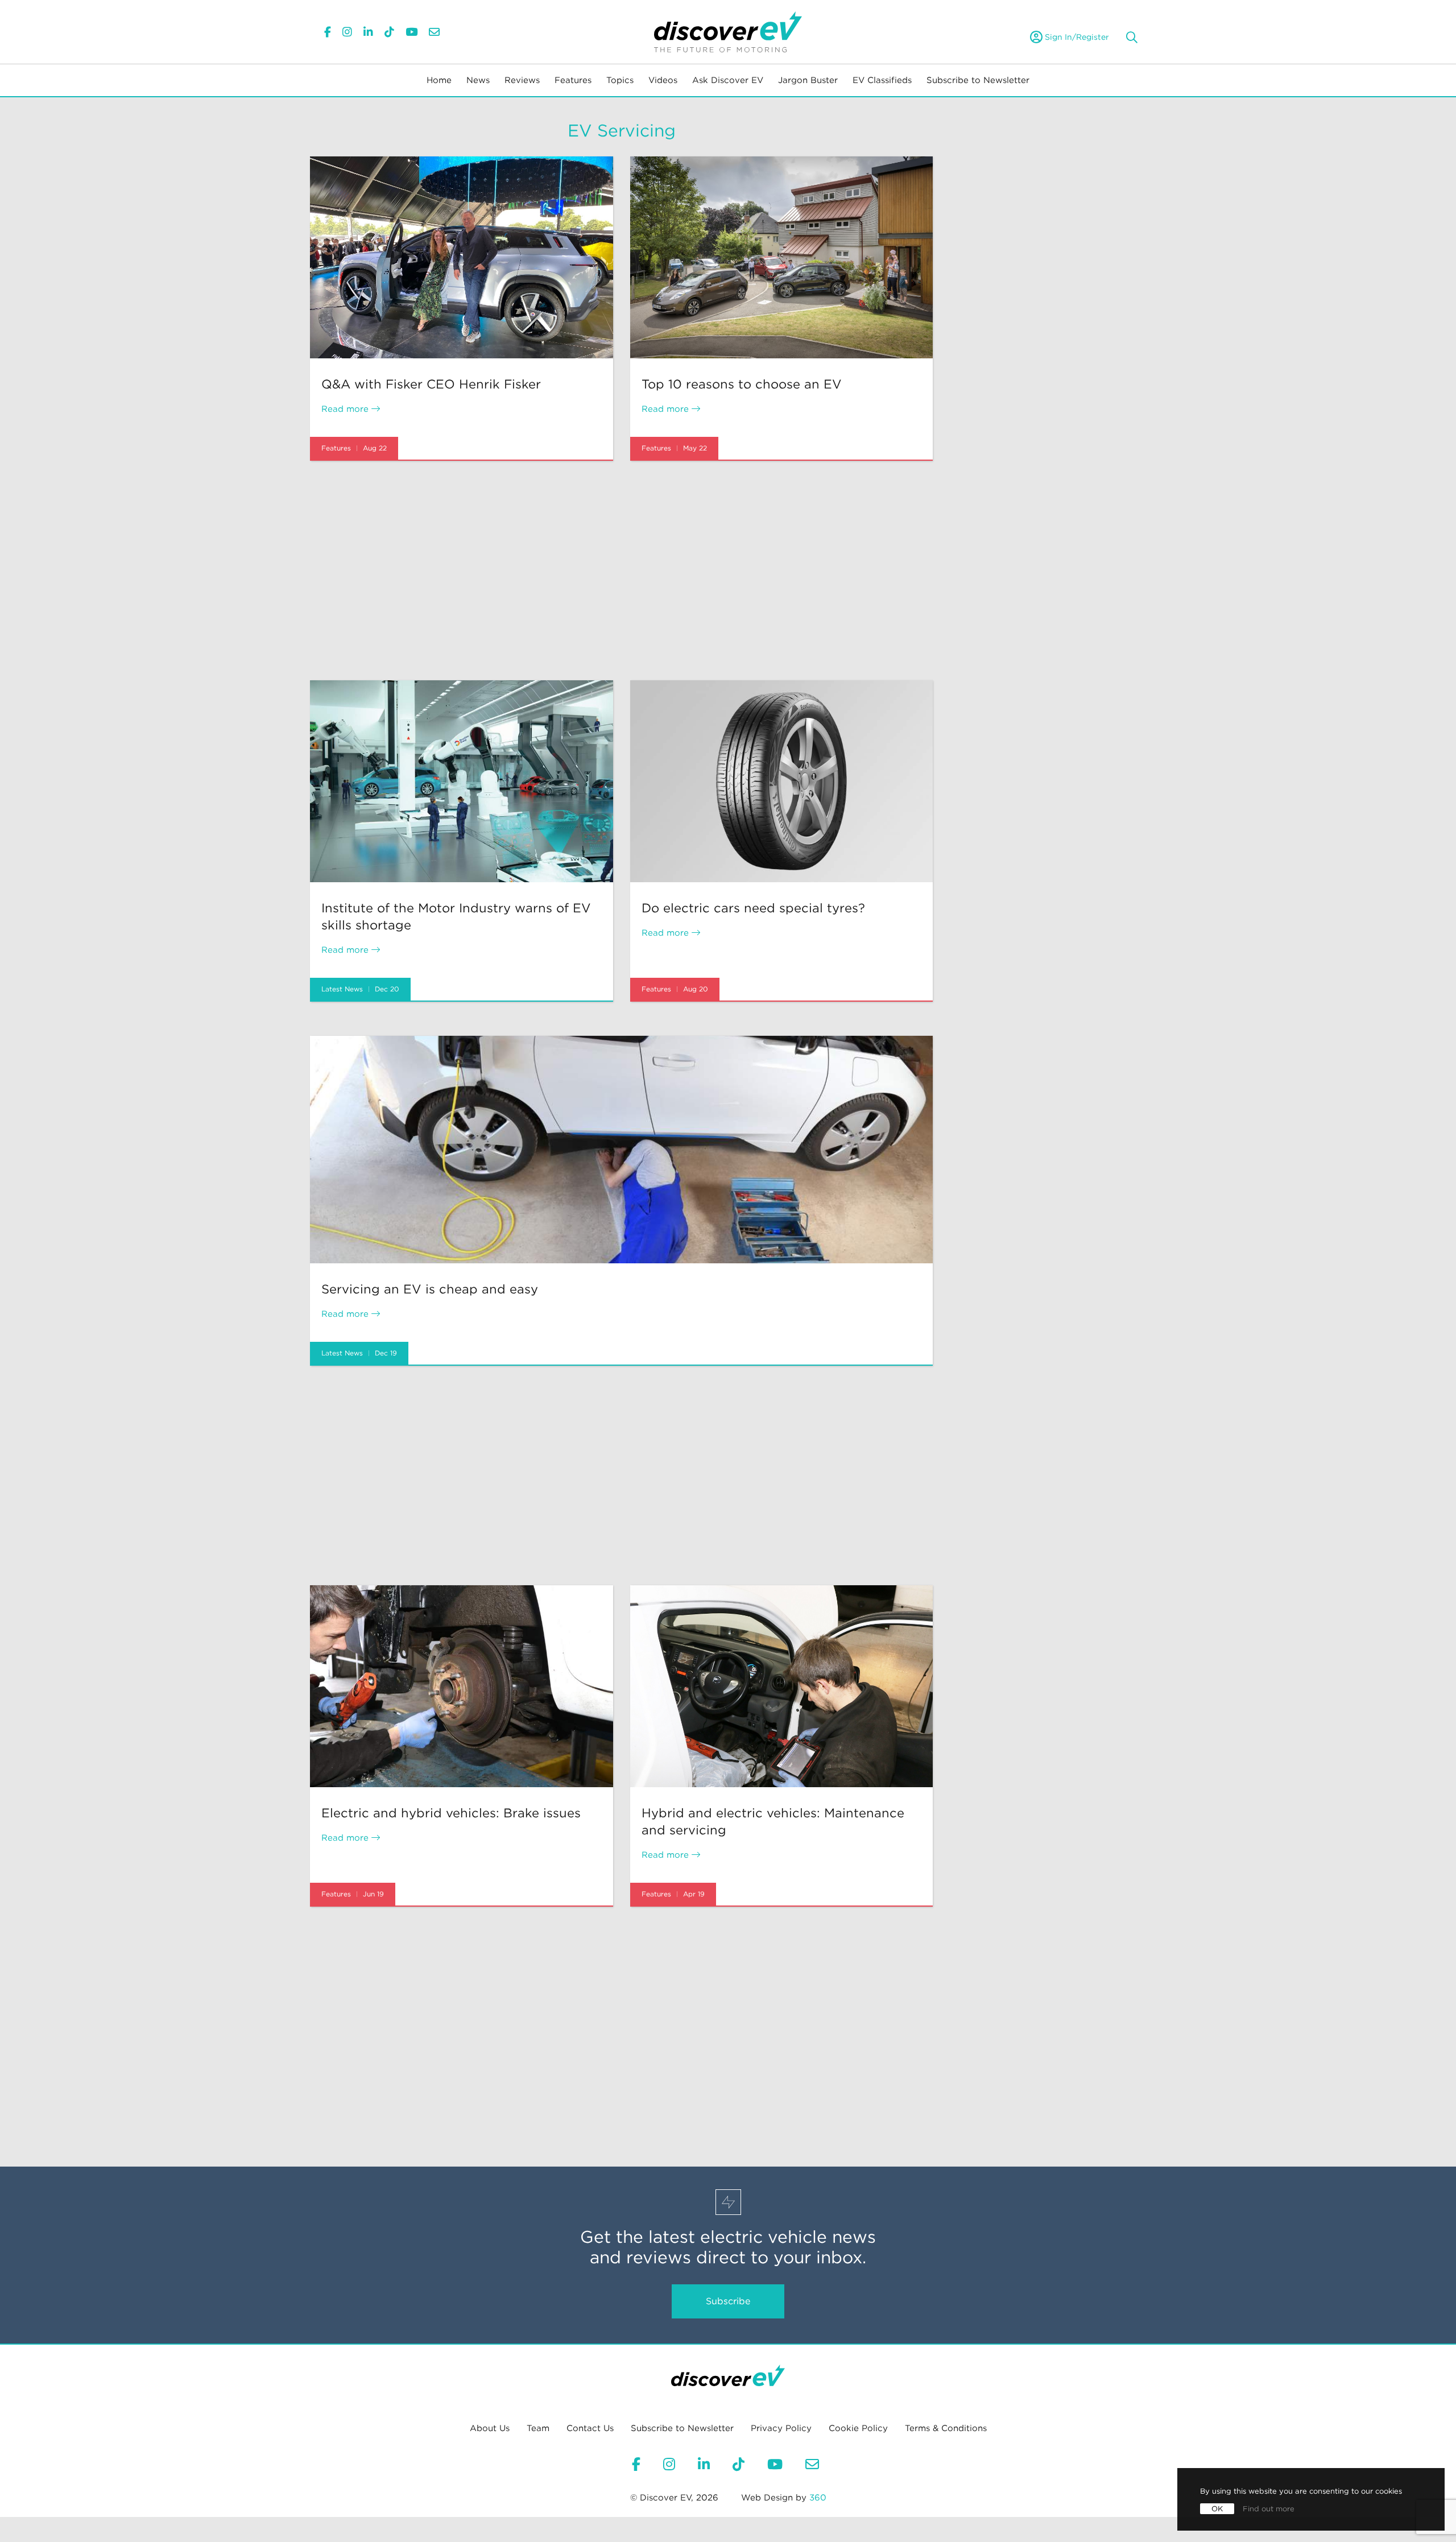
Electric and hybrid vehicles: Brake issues (451, 1813)
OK (1217, 2509)
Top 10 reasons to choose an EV (742, 384)
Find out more (1269, 2509)
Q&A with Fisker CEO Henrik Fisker (431, 384)
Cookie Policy (858, 2428)
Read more (346, 409)
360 (818, 2498)
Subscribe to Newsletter (978, 80)
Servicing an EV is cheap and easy (430, 1289)
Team (538, 2428)
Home (439, 80)
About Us (490, 2428)
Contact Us (590, 2428)
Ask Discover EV (728, 80)
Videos (663, 80)
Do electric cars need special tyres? (753, 908)
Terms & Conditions (946, 2428)
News (478, 80)
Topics (620, 80)
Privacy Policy (781, 2428)
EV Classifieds (882, 80)
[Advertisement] (621, 571)
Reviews (522, 80)
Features (573, 80)
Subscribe (728, 2301)
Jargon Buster (808, 80)
